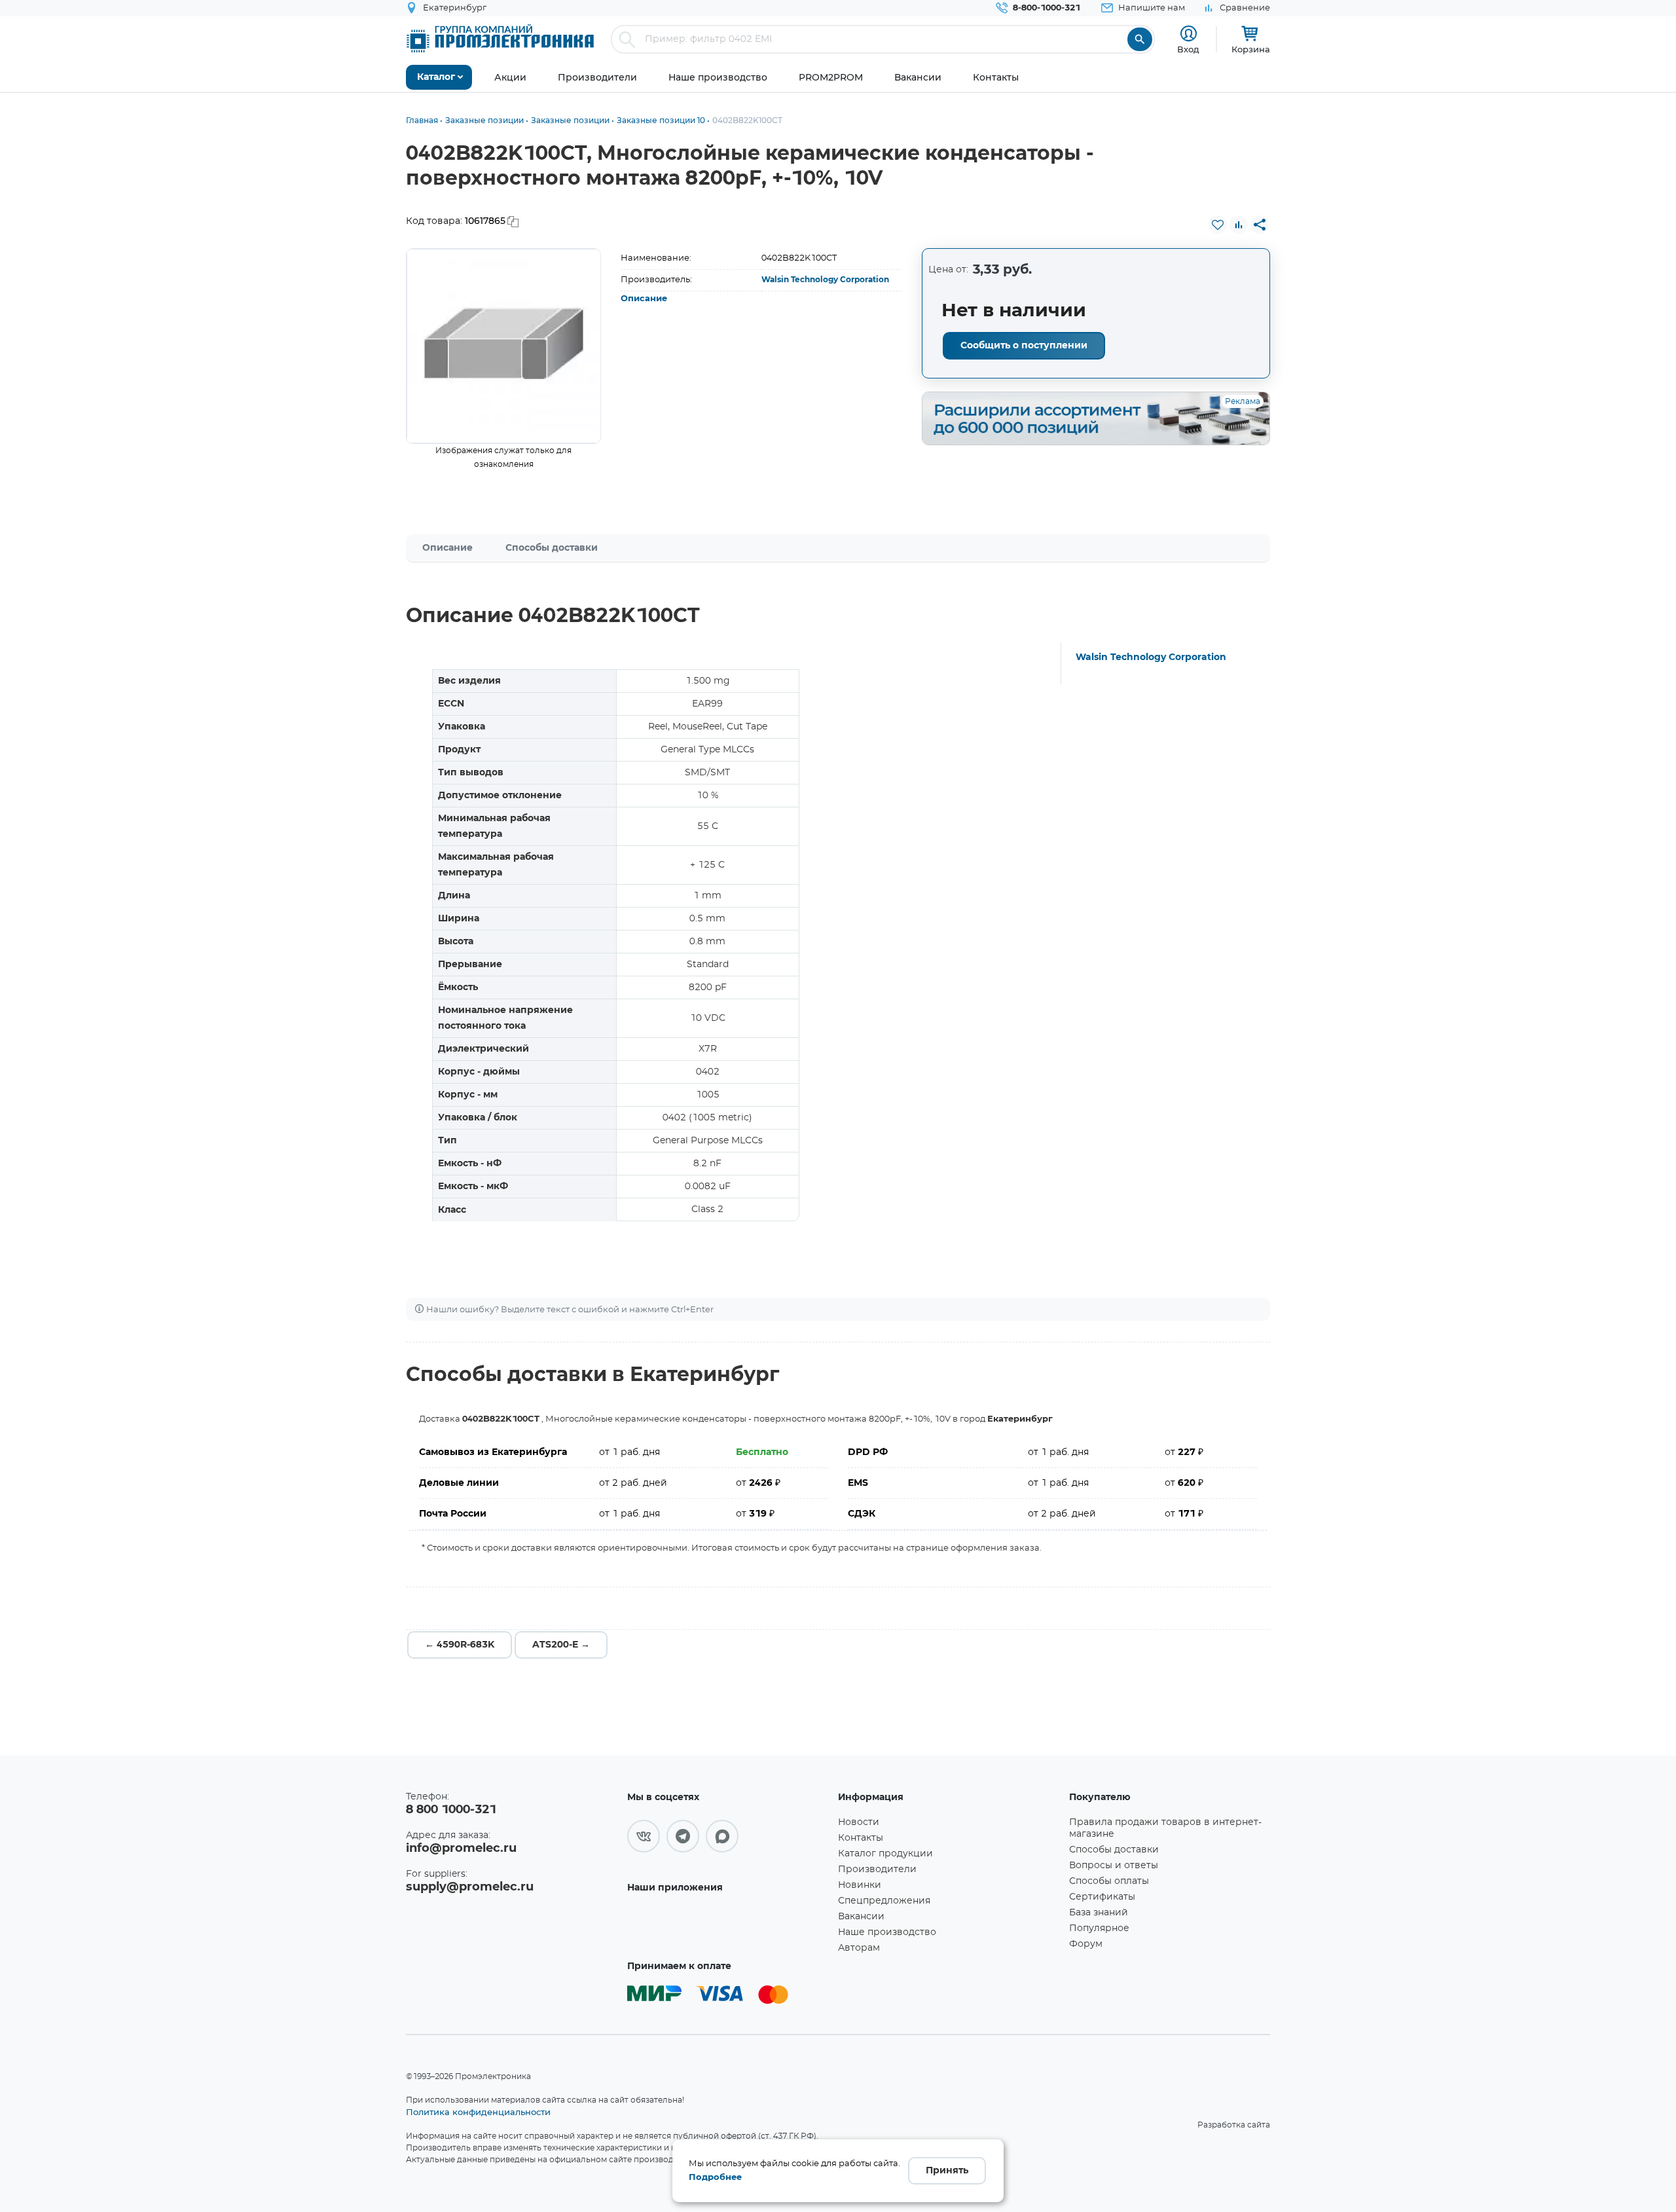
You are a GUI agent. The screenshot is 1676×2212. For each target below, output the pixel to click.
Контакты (861, 1838)
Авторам (859, 1948)
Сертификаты (1102, 1897)
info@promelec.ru (461, 1849)
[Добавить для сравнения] (1239, 225)
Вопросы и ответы (1114, 1866)
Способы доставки (552, 548)
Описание (644, 299)
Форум (1086, 1944)
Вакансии (861, 1917)
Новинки (860, 1885)
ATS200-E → (561, 1645)
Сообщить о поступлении (1024, 346)
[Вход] (1189, 34)
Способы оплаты (1109, 1881)
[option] (504, 346)
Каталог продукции (885, 1854)
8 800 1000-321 (451, 1810)
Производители (877, 1870)
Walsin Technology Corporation (825, 280)
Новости (859, 1822)
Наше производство (887, 1932)
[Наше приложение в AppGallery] (728, 1926)
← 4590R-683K (460, 1645)
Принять (947, 2171)
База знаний (1099, 1913)
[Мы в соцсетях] (644, 1836)
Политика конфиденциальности (478, 2112)
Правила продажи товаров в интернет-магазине (1165, 1828)
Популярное (1099, 1928)
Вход (1188, 49)
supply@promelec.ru (470, 1887)
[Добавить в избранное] (1218, 225)
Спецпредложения (884, 1901)
